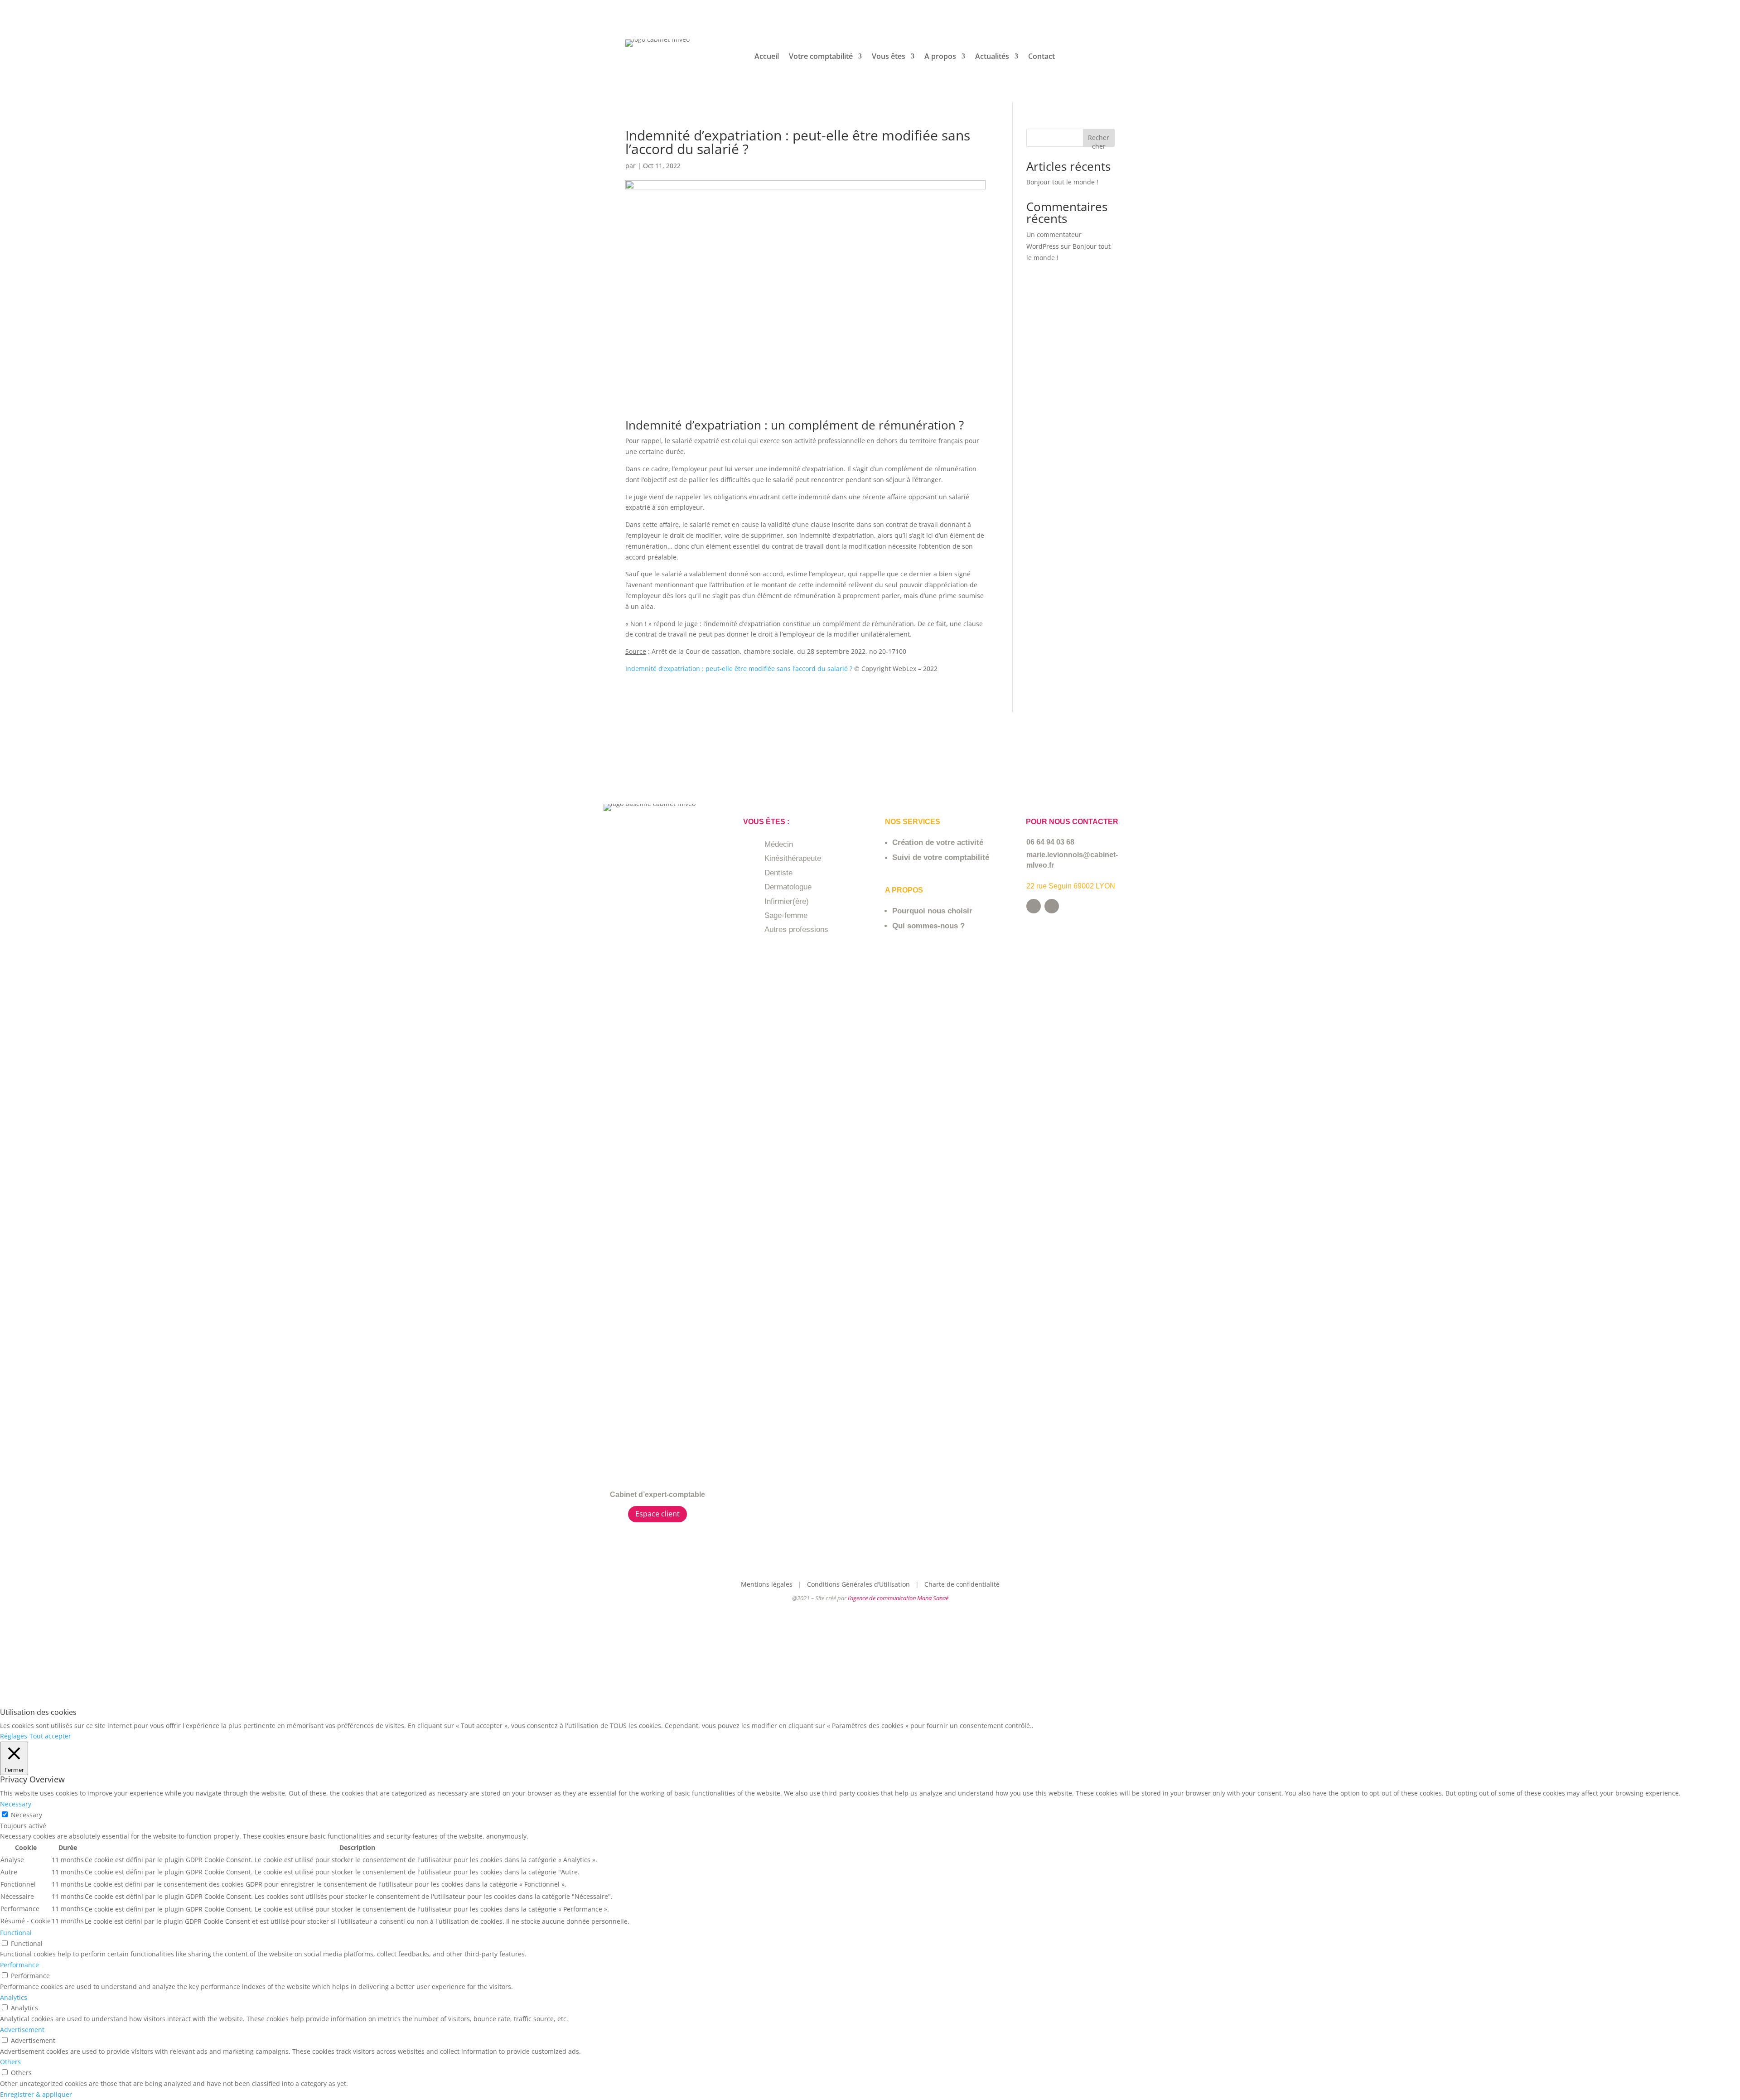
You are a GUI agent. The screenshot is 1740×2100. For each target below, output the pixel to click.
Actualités (992, 57)
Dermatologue (788, 887)
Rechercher (1099, 140)
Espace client (657, 1514)
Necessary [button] (16, 1804)
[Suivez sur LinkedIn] (1052, 906)
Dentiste (778, 873)
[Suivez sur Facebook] (1034, 906)
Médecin (779, 844)
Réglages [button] (14, 1736)
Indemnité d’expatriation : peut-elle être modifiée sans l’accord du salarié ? (739, 669)
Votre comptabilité (821, 57)
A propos (940, 57)
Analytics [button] (14, 1997)
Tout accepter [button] (50, 1736)
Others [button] (10, 2062)
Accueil (767, 57)
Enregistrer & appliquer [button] (36, 2094)
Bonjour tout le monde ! (1062, 182)
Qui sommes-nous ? (928, 926)
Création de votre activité (938, 842)
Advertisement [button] (22, 2030)
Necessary (27, 1815)
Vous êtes (889, 57)
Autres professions (796, 929)
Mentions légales (768, 1584)
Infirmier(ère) (787, 901)
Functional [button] (16, 1933)
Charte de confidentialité (962, 1584)
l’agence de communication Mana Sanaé (898, 1598)
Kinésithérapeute (793, 858)
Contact (1042, 57)
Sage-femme (786, 915)
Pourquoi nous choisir (932, 911)
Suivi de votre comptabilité (941, 857)
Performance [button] (19, 1965)
